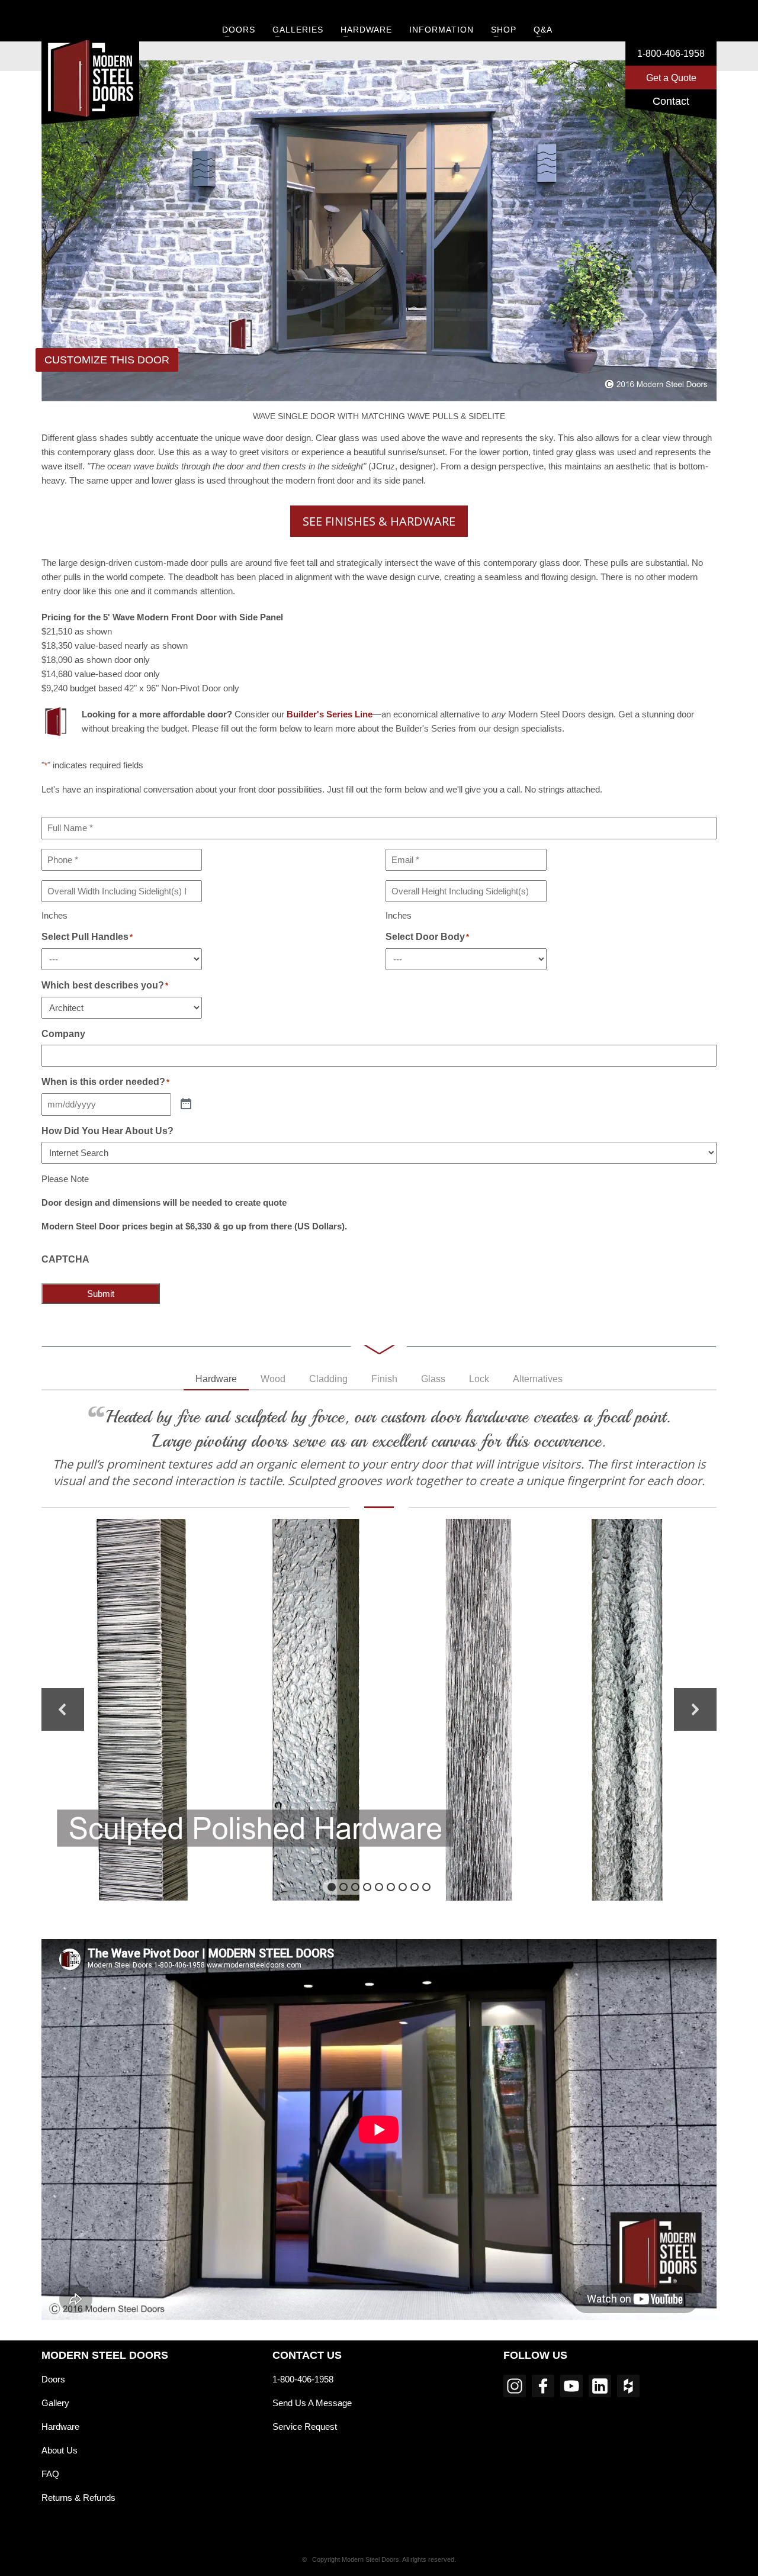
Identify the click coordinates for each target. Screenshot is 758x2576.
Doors (53, 2379)
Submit (101, 1294)
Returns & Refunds (78, 2498)
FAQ (50, 2474)
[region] (379, 1710)
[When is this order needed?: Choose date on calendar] (186, 1104)
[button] (63, 1709)
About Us (60, 2450)
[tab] (216, 1380)
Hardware (60, 2427)
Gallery (55, 2403)
